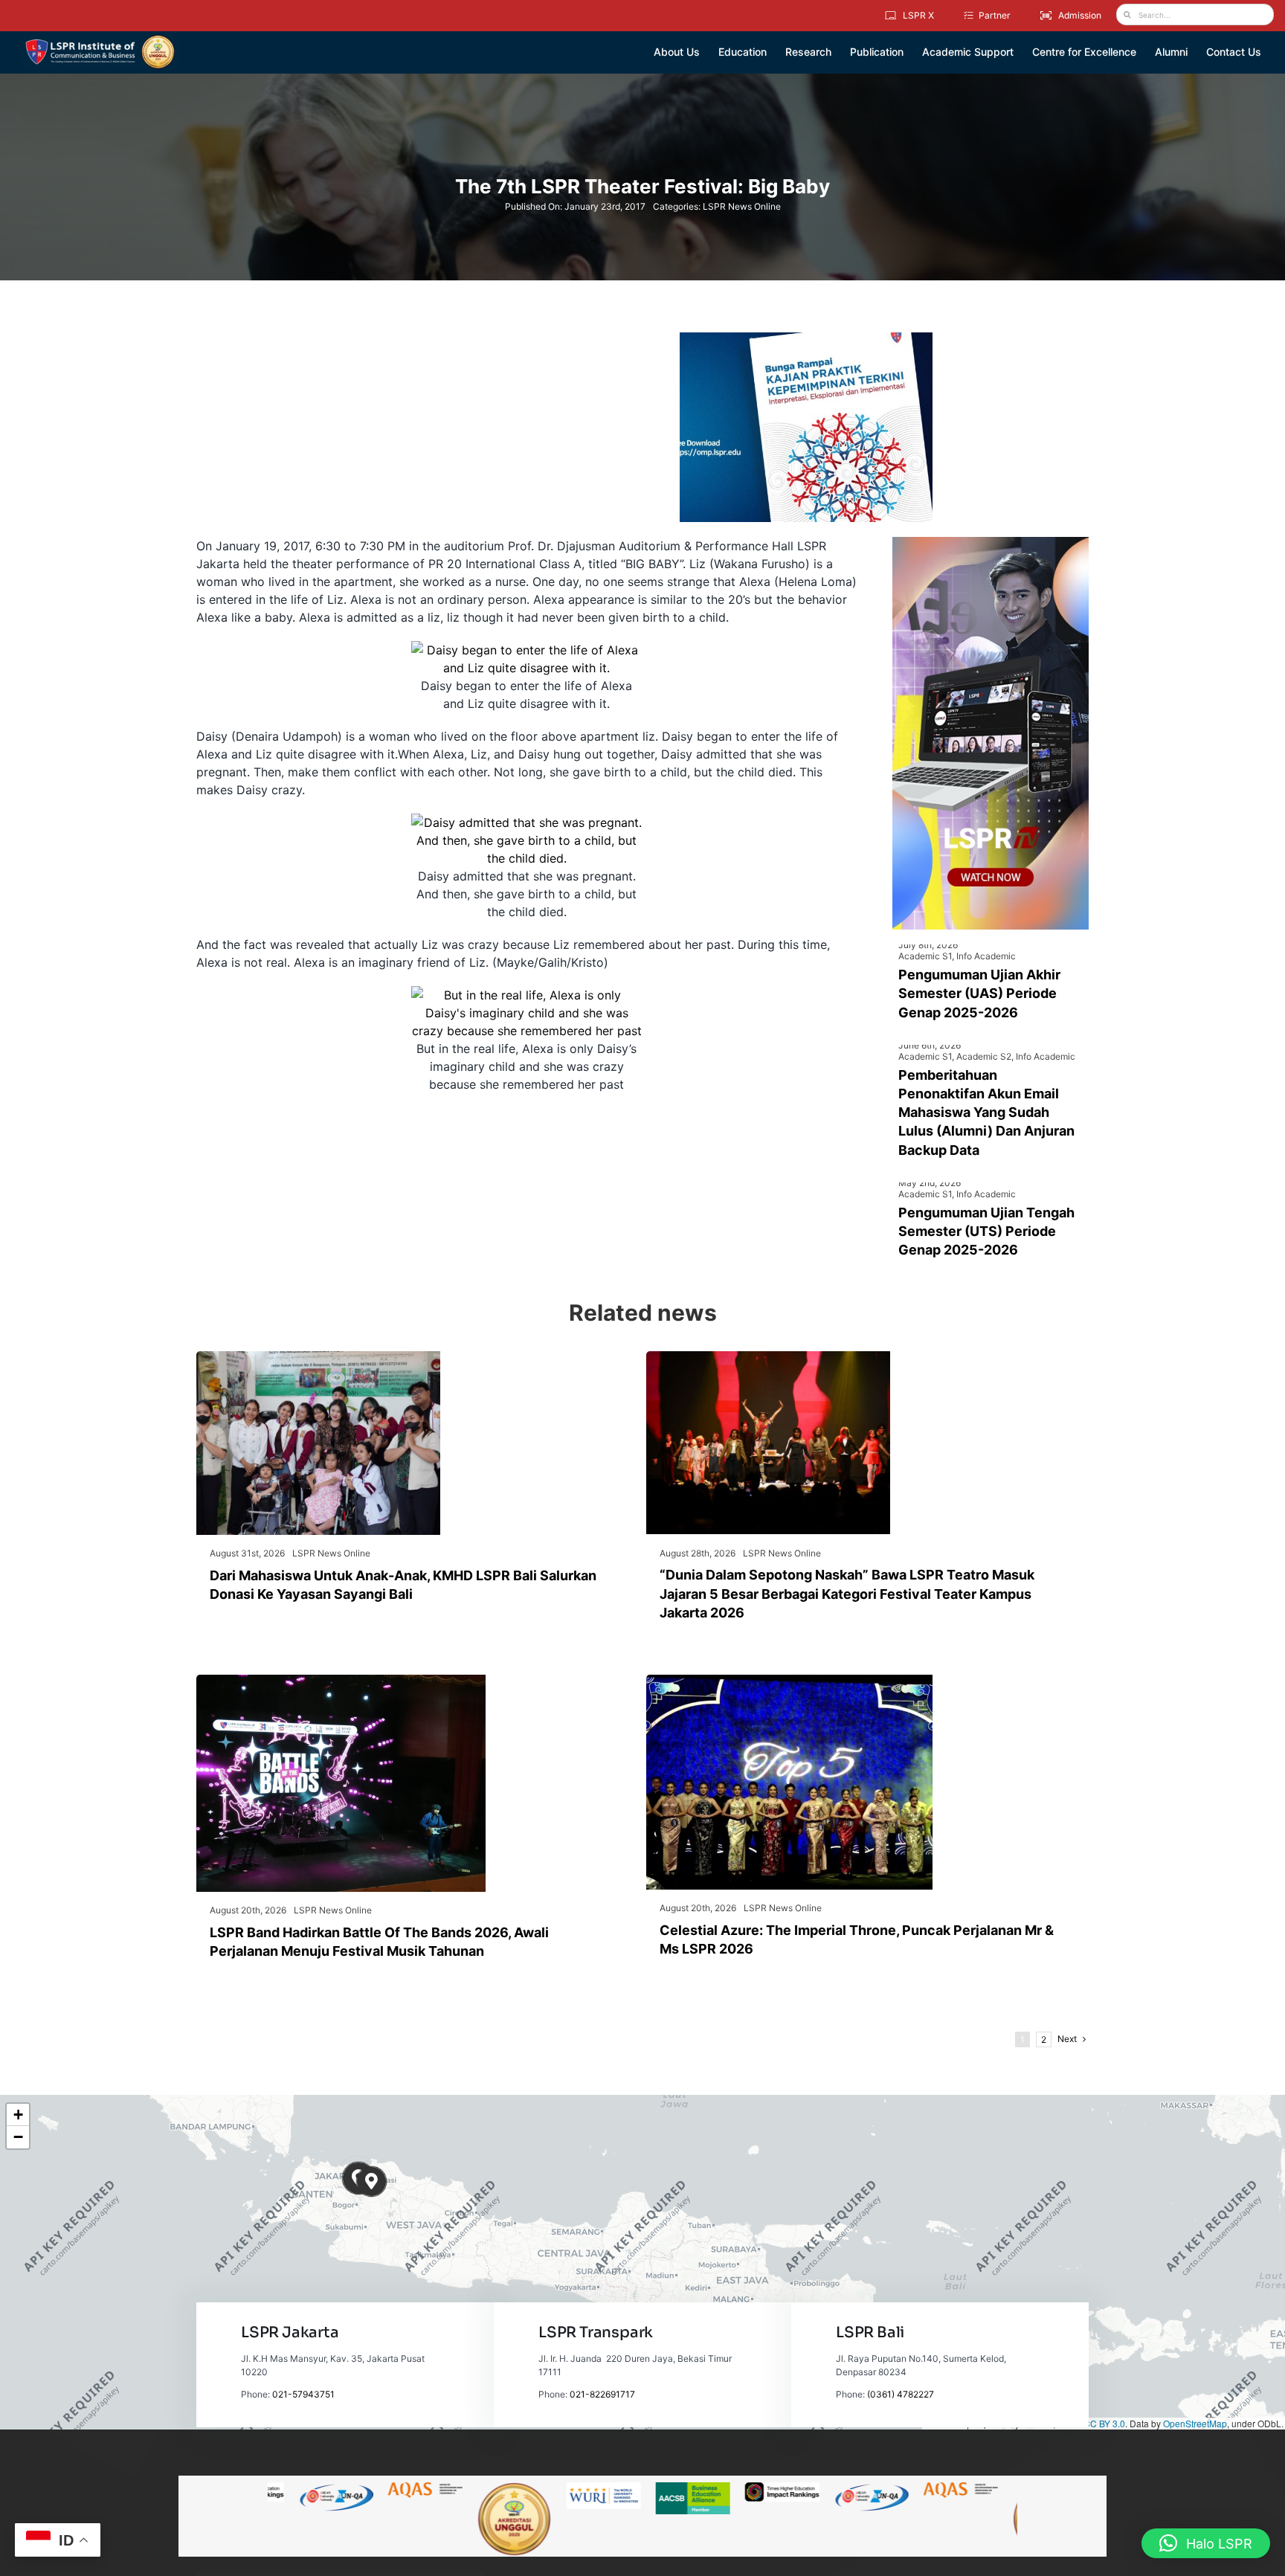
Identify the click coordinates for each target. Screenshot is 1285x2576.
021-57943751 (303, 2394)
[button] (371, 2181)
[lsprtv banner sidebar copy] (991, 543)
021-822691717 (602, 2394)
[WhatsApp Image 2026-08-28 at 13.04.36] (768, 1357)
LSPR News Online (742, 206)
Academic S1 (925, 956)
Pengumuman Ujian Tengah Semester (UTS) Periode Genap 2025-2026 (986, 1231)
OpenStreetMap (1195, 2423)
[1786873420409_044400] (789, 1681)
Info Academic (986, 956)
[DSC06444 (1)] (318, 1357)
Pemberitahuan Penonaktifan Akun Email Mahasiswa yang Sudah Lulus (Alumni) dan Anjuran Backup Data (986, 1112)
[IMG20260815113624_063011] (341, 1681)
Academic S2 (984, 1056)
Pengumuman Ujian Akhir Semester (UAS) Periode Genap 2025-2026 (979, 993)
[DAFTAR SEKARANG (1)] (100, 40)
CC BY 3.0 (1104, 2423)
